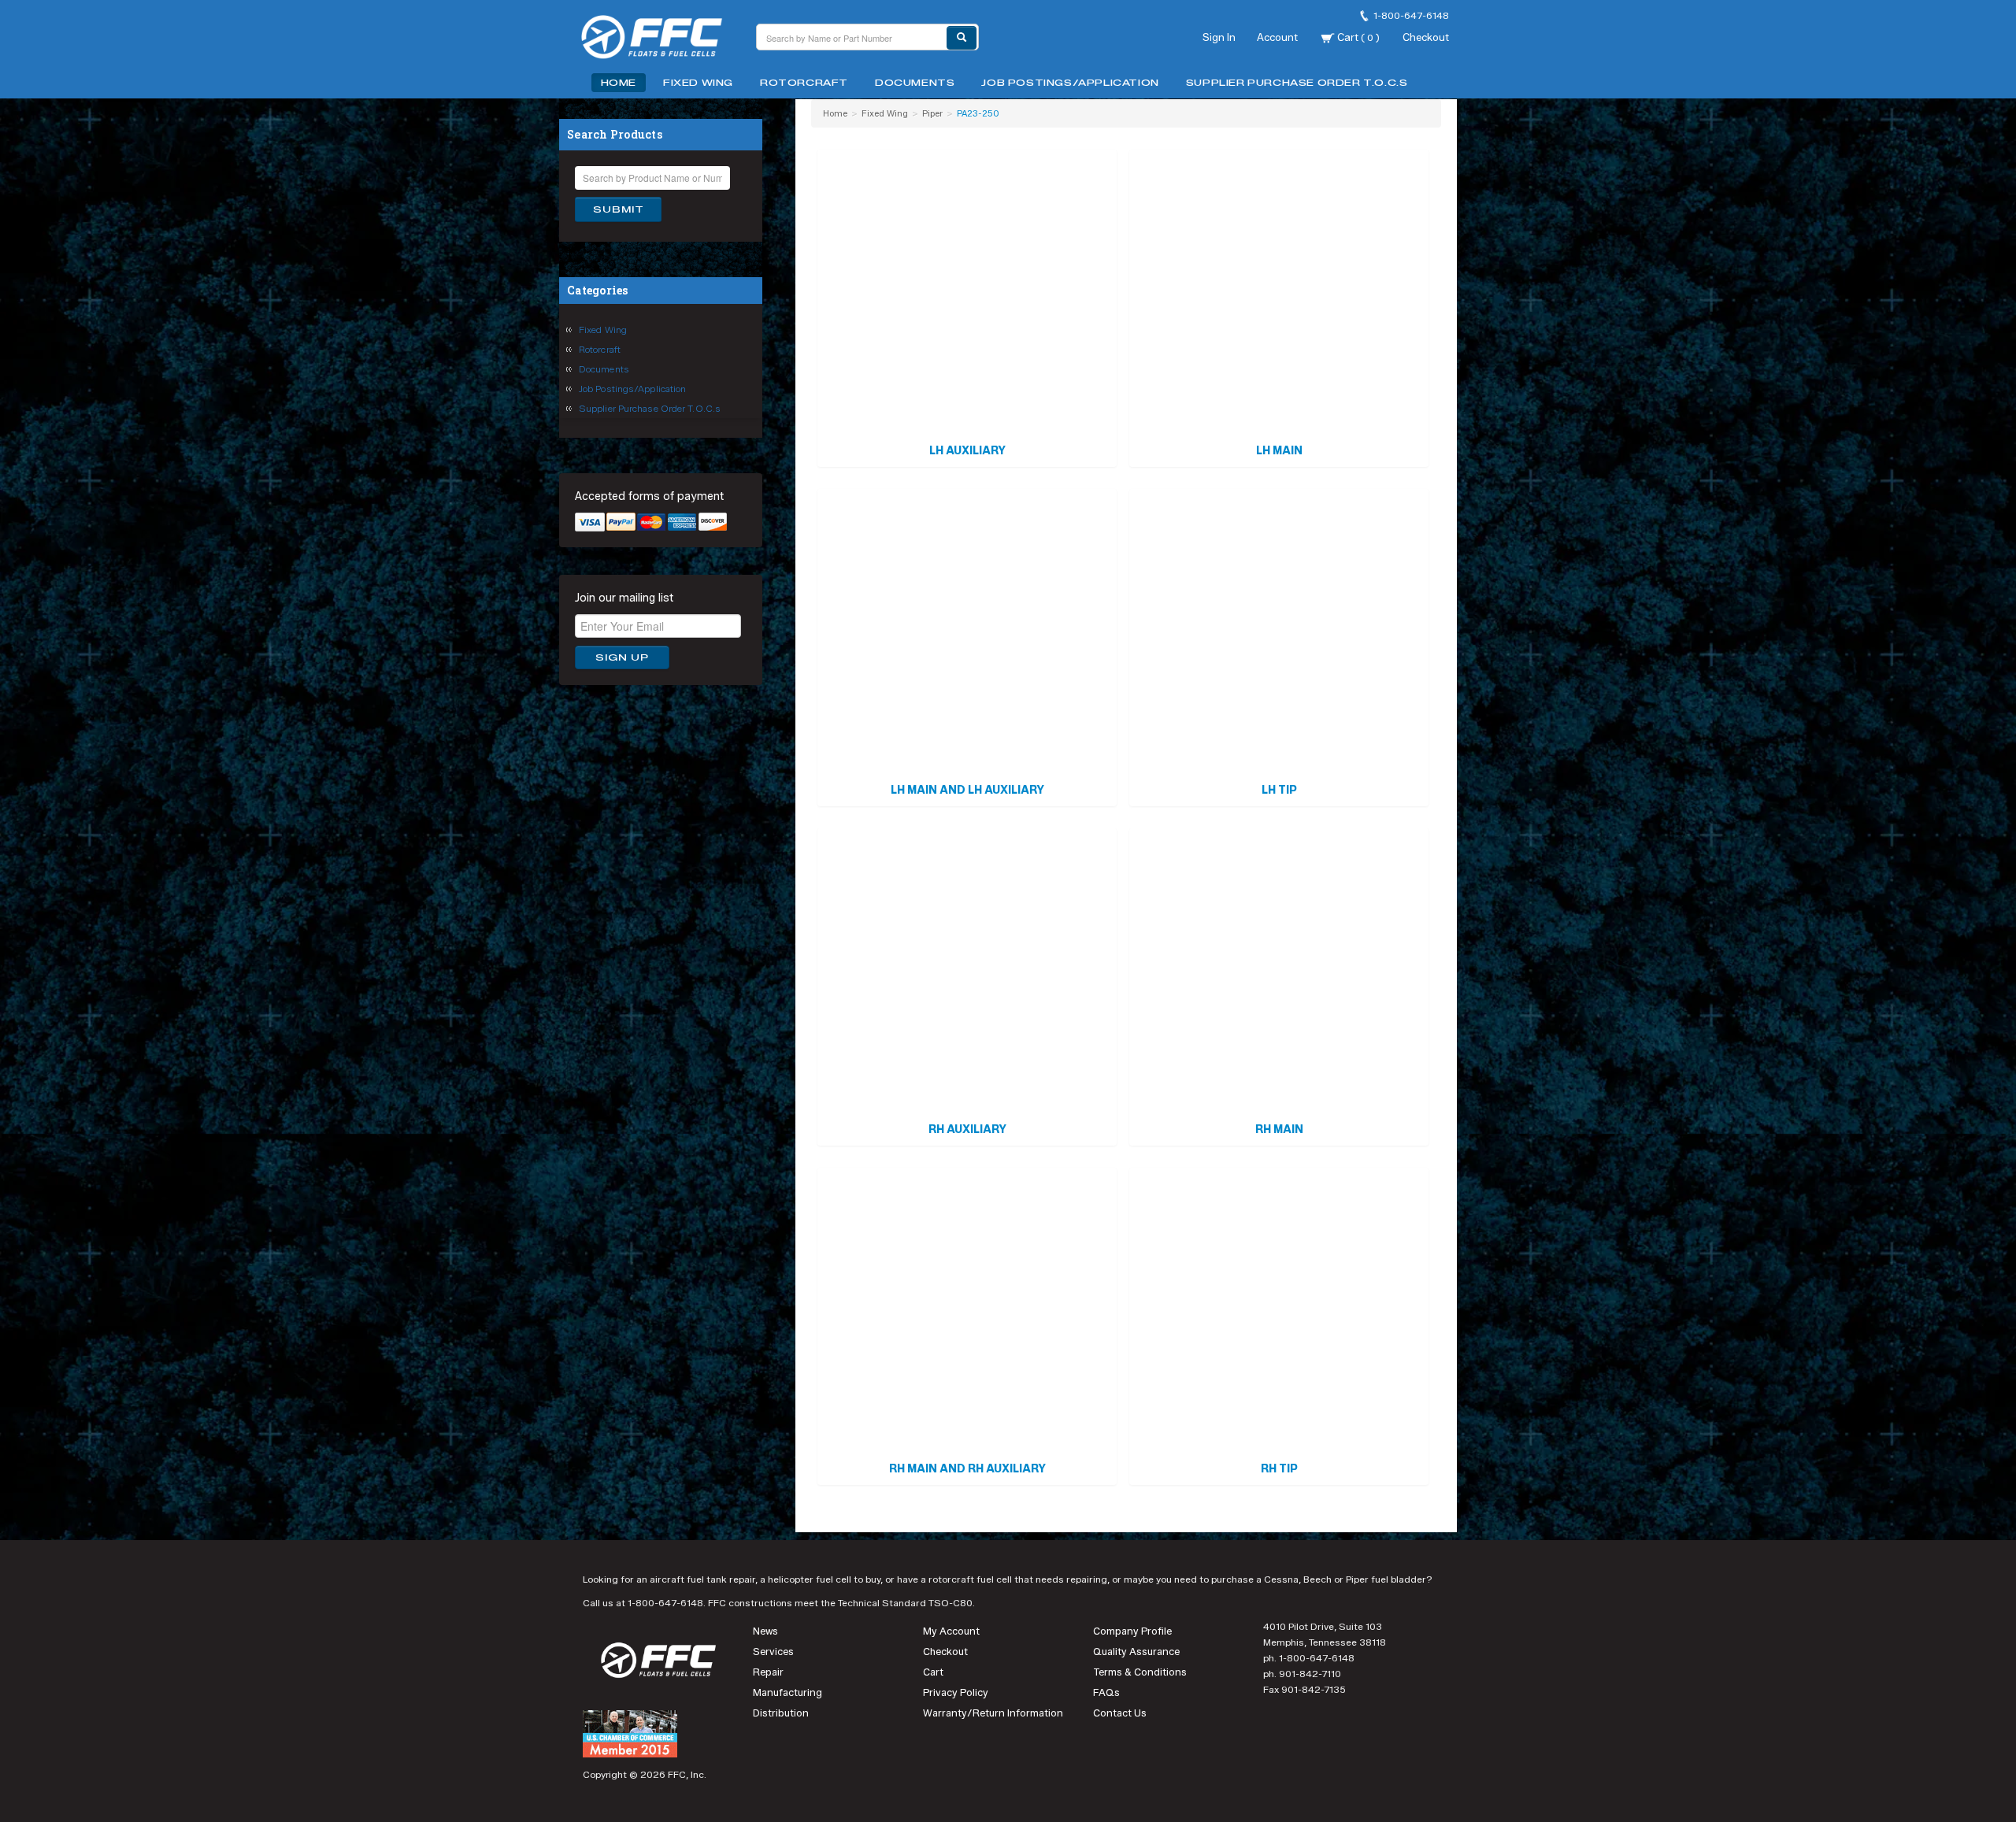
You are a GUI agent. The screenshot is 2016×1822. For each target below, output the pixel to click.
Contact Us (1120, 1713)
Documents (915, 83)
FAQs (1106, 1692)
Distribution (781, 1713)
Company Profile (1132, 1631)
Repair (768, 1672)
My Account (951, 1631)
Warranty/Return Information (993, 1713)
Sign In (1219, 37)
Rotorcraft (804, 83)
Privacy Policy (956, 1692)
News (765, 1631)
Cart (1357, 37)
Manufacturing (787, 1692)
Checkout (1426, 37)
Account (1277, 37)
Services (773, 1652)
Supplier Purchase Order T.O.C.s (1297, 83)
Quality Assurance (1136, 1652)
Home (619, 83)
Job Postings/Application (1070, 83)
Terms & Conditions (1140, 1672)
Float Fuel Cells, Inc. (661, 39)
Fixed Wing (698, 83)
